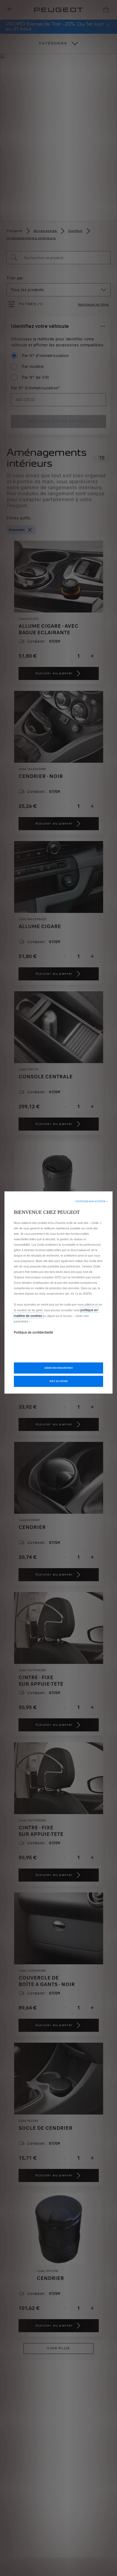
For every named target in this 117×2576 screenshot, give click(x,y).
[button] (92, 1201)
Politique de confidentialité (33, 1332)
